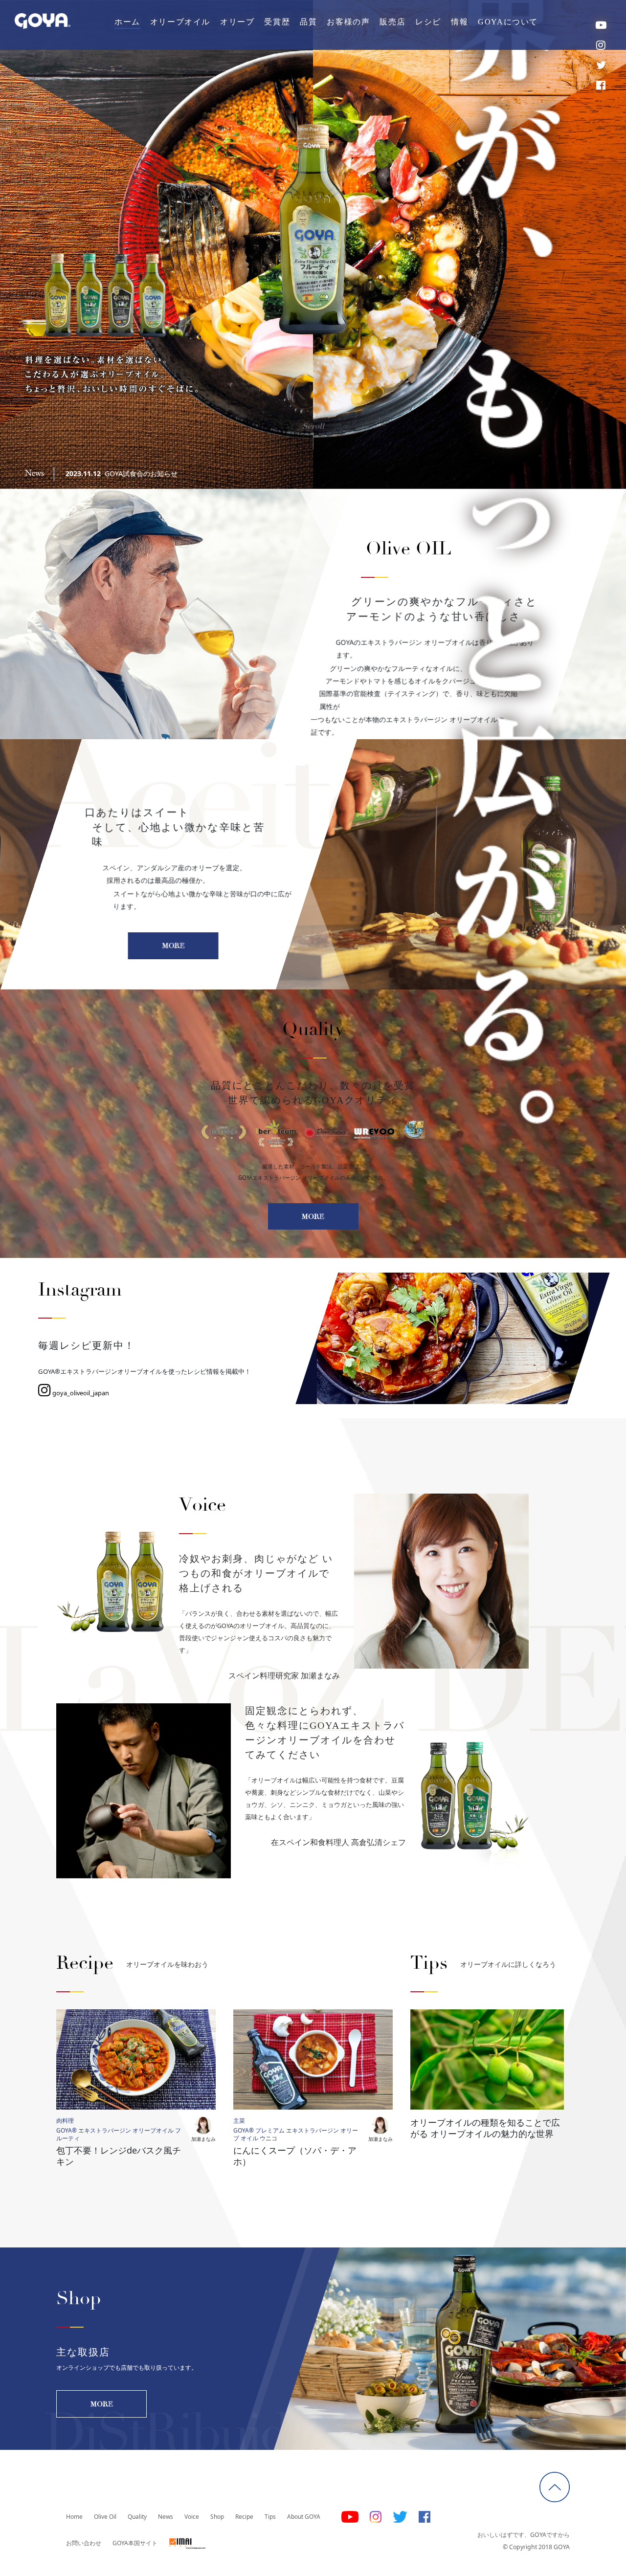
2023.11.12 (83, 473)
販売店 (392, 22)
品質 (308, 22)
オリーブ (237, 22)
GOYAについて (508, 22)
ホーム (127, 22)
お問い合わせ (84, 2543)
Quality (137, 2517)
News (166, 2517)
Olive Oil (105, 2517)
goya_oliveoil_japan (80, 1393)
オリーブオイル (180, 22)
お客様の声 (348, 22)
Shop (217, 2517)
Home (74, 2517)
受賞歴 (277, 22)
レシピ (428, 22)
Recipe (244, 2517)
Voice (192, 2517)
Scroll (313, 426)
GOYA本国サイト (135, 2543)
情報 (459, 22)
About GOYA (304, 2517)
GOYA (43, 21)
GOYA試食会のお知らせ (141, 473)
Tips (270, 2517)
